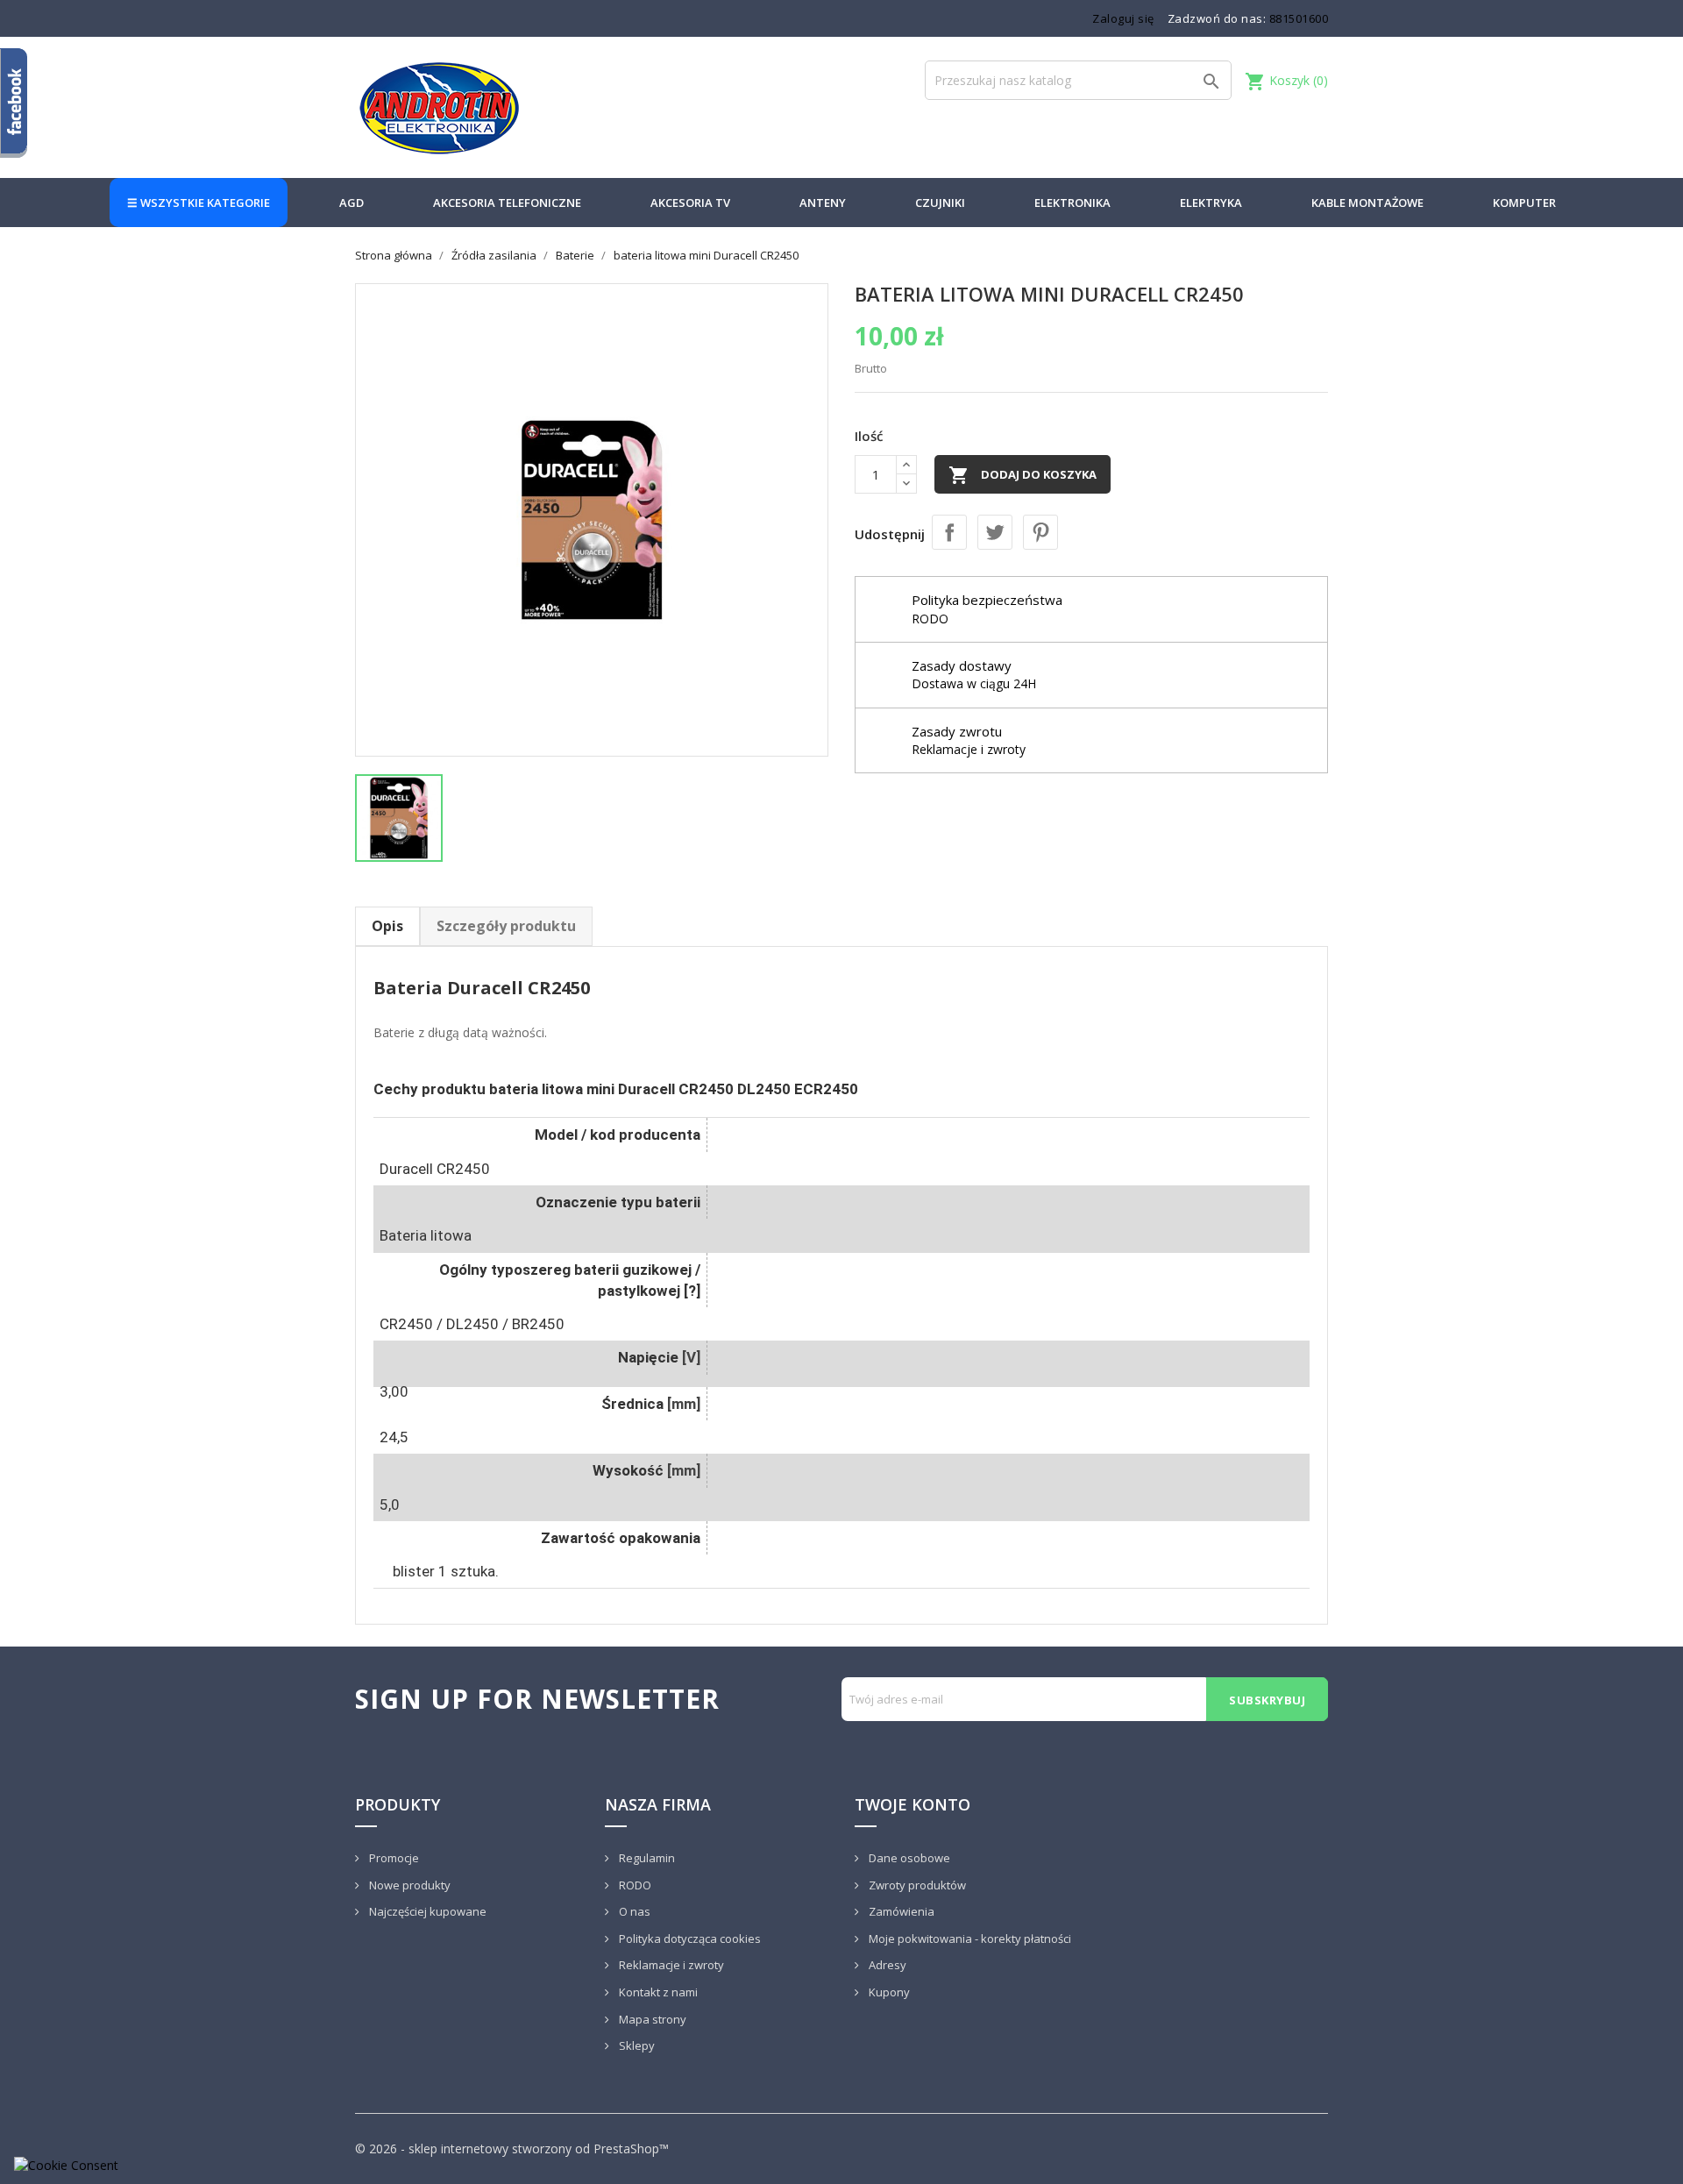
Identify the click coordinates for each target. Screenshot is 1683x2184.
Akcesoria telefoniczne (507, 203)
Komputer (1524, 203)
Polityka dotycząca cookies (689, 1939)
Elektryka (1211, 203)
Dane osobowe (908, 1858)
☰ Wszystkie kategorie (199, 203)
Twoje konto (913, 1804)
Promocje (393, 1858)
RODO (634, 1885)
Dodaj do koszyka (1023, 475)
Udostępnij (949, 532)
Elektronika (1072, 203)
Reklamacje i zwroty (670, 1965)
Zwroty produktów (916, 1885)
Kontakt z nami (657, 1992)
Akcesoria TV (690, 203)
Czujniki (940, 203)
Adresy (886, 1965)
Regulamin (646, 1858)
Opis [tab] (387, 926)
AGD (352, 203)
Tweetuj (995, 532)
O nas (633, 1911)
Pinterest (1040, 532)
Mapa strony (651, 2019)
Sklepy (636, 2045)
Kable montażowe (1367, 203)
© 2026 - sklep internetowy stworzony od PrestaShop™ (512, 2148)
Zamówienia (900, 1911)
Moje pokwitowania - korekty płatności (969, 1939)
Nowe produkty (408, 1885)
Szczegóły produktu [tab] (506, 926)
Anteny (823, 203)
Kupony (888, 1992)
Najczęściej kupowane (426, 1911)
